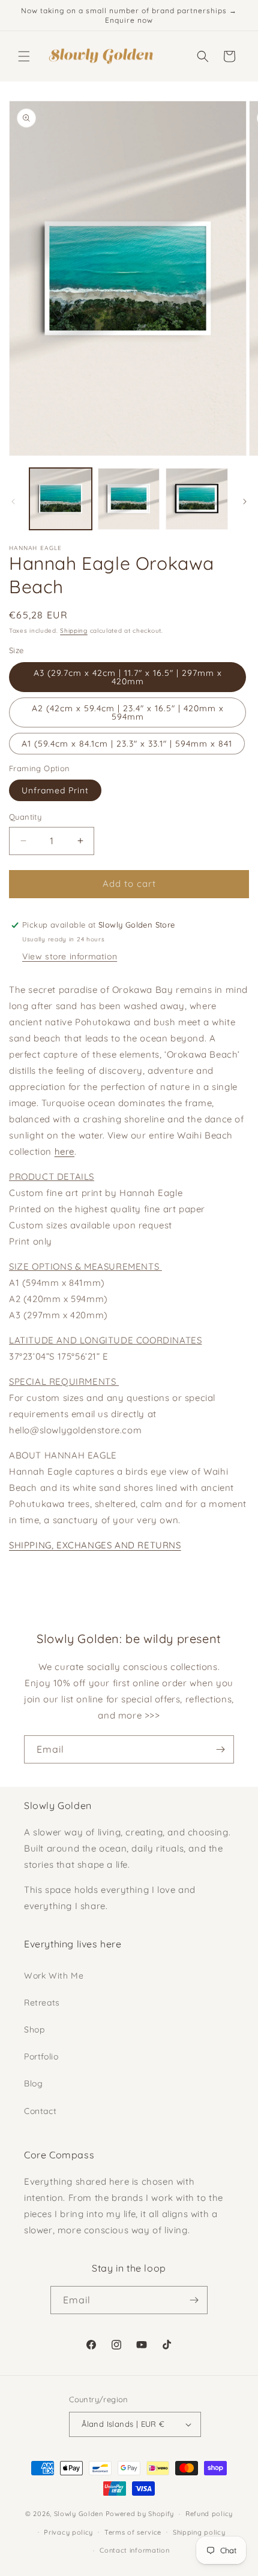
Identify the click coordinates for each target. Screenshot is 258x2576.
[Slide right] (245, 502)
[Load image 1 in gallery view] (61, 499)
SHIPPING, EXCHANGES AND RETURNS (95, 1545)
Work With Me (54, 1976)
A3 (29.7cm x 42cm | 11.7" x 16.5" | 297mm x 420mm (128, 677)
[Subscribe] (220, 1749)
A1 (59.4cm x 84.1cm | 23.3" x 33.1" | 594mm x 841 (127, 744)
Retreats (42, 2003)
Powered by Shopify (140, 2514)
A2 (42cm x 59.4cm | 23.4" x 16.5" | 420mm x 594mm (128, 712)
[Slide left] (13, 502)
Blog (33, 2083)
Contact (40, 2111)
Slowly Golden (79, 2514)
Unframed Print (55, 790)
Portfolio (41, 2056)
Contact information (134, 2550)
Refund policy (209, 2514)
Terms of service (133, 2532)
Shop (34, 2030)
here (64, 1151)
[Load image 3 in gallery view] (197, 499)
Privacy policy (68, 2532)
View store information (70, 956)
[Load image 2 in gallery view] (129, 499)
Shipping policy (199, 2532)
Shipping (74, 631)
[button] (24, 56)
